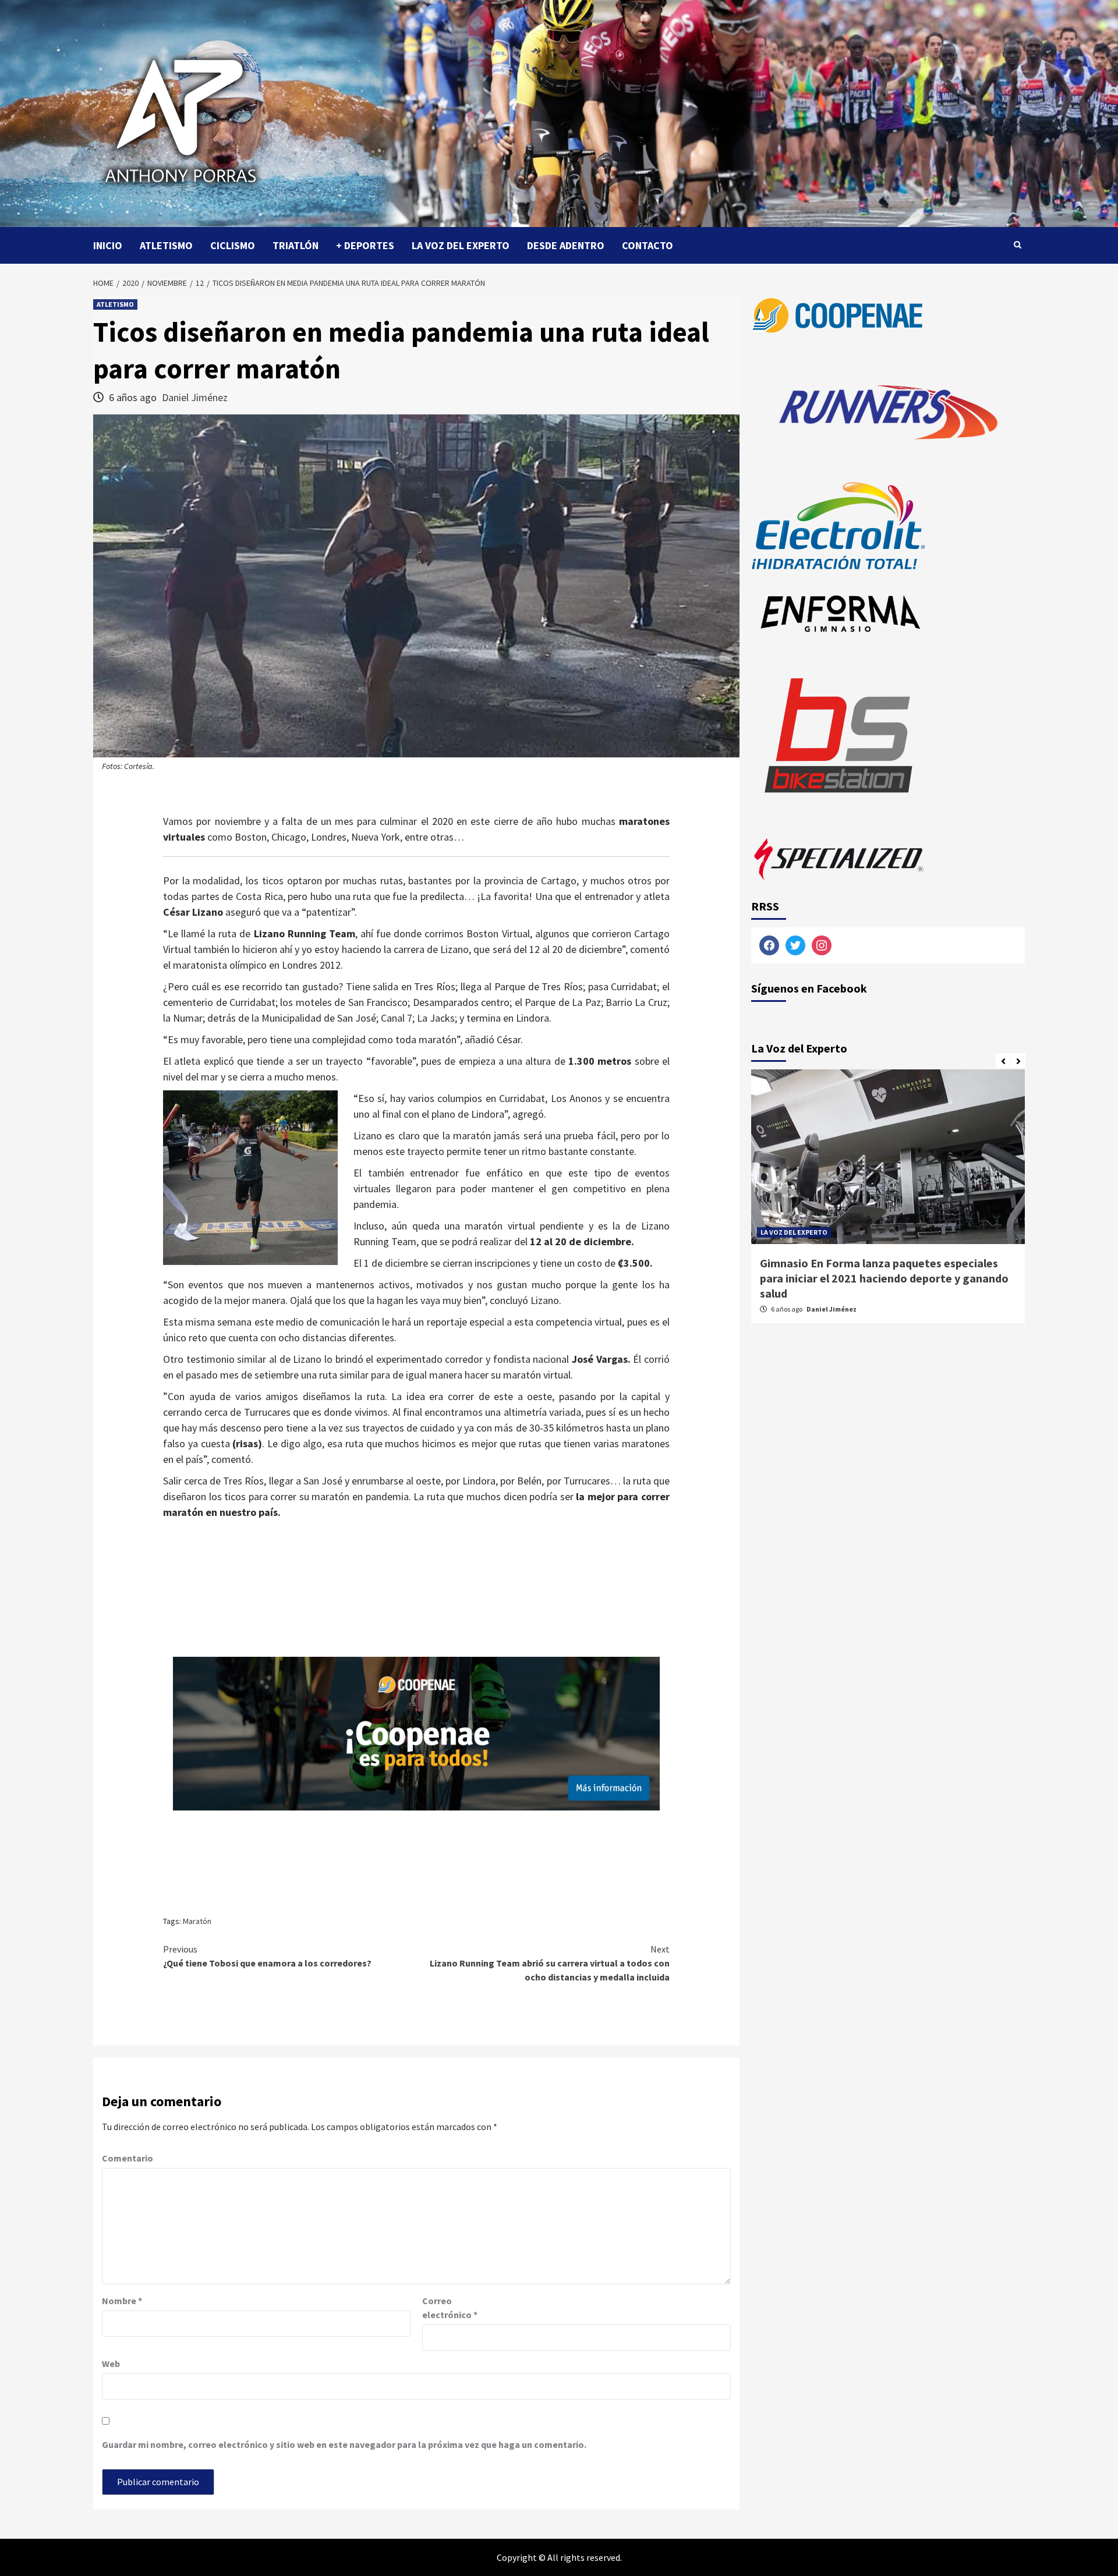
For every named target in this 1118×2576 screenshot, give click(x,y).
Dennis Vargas (830, 1294)
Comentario (128, 2158)
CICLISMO (233, 245)
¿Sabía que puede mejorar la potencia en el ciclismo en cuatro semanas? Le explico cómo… (883, 1271)
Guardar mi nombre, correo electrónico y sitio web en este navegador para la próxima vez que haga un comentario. (344, 2444)
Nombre (122, 2301)
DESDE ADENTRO (566, 245)
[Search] (1018, 245)
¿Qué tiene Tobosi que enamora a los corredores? (267, 1956)
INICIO (108, 245)
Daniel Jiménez (195, 397)
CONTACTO (648, 245)
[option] (888, 1202)
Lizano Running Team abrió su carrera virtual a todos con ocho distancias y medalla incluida (550, 1963)
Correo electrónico (450, 2308)
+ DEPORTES (365, 245)
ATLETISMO (166, 245)
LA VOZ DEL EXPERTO (461, 245)
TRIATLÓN (296, 245)
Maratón (197, 1921)
